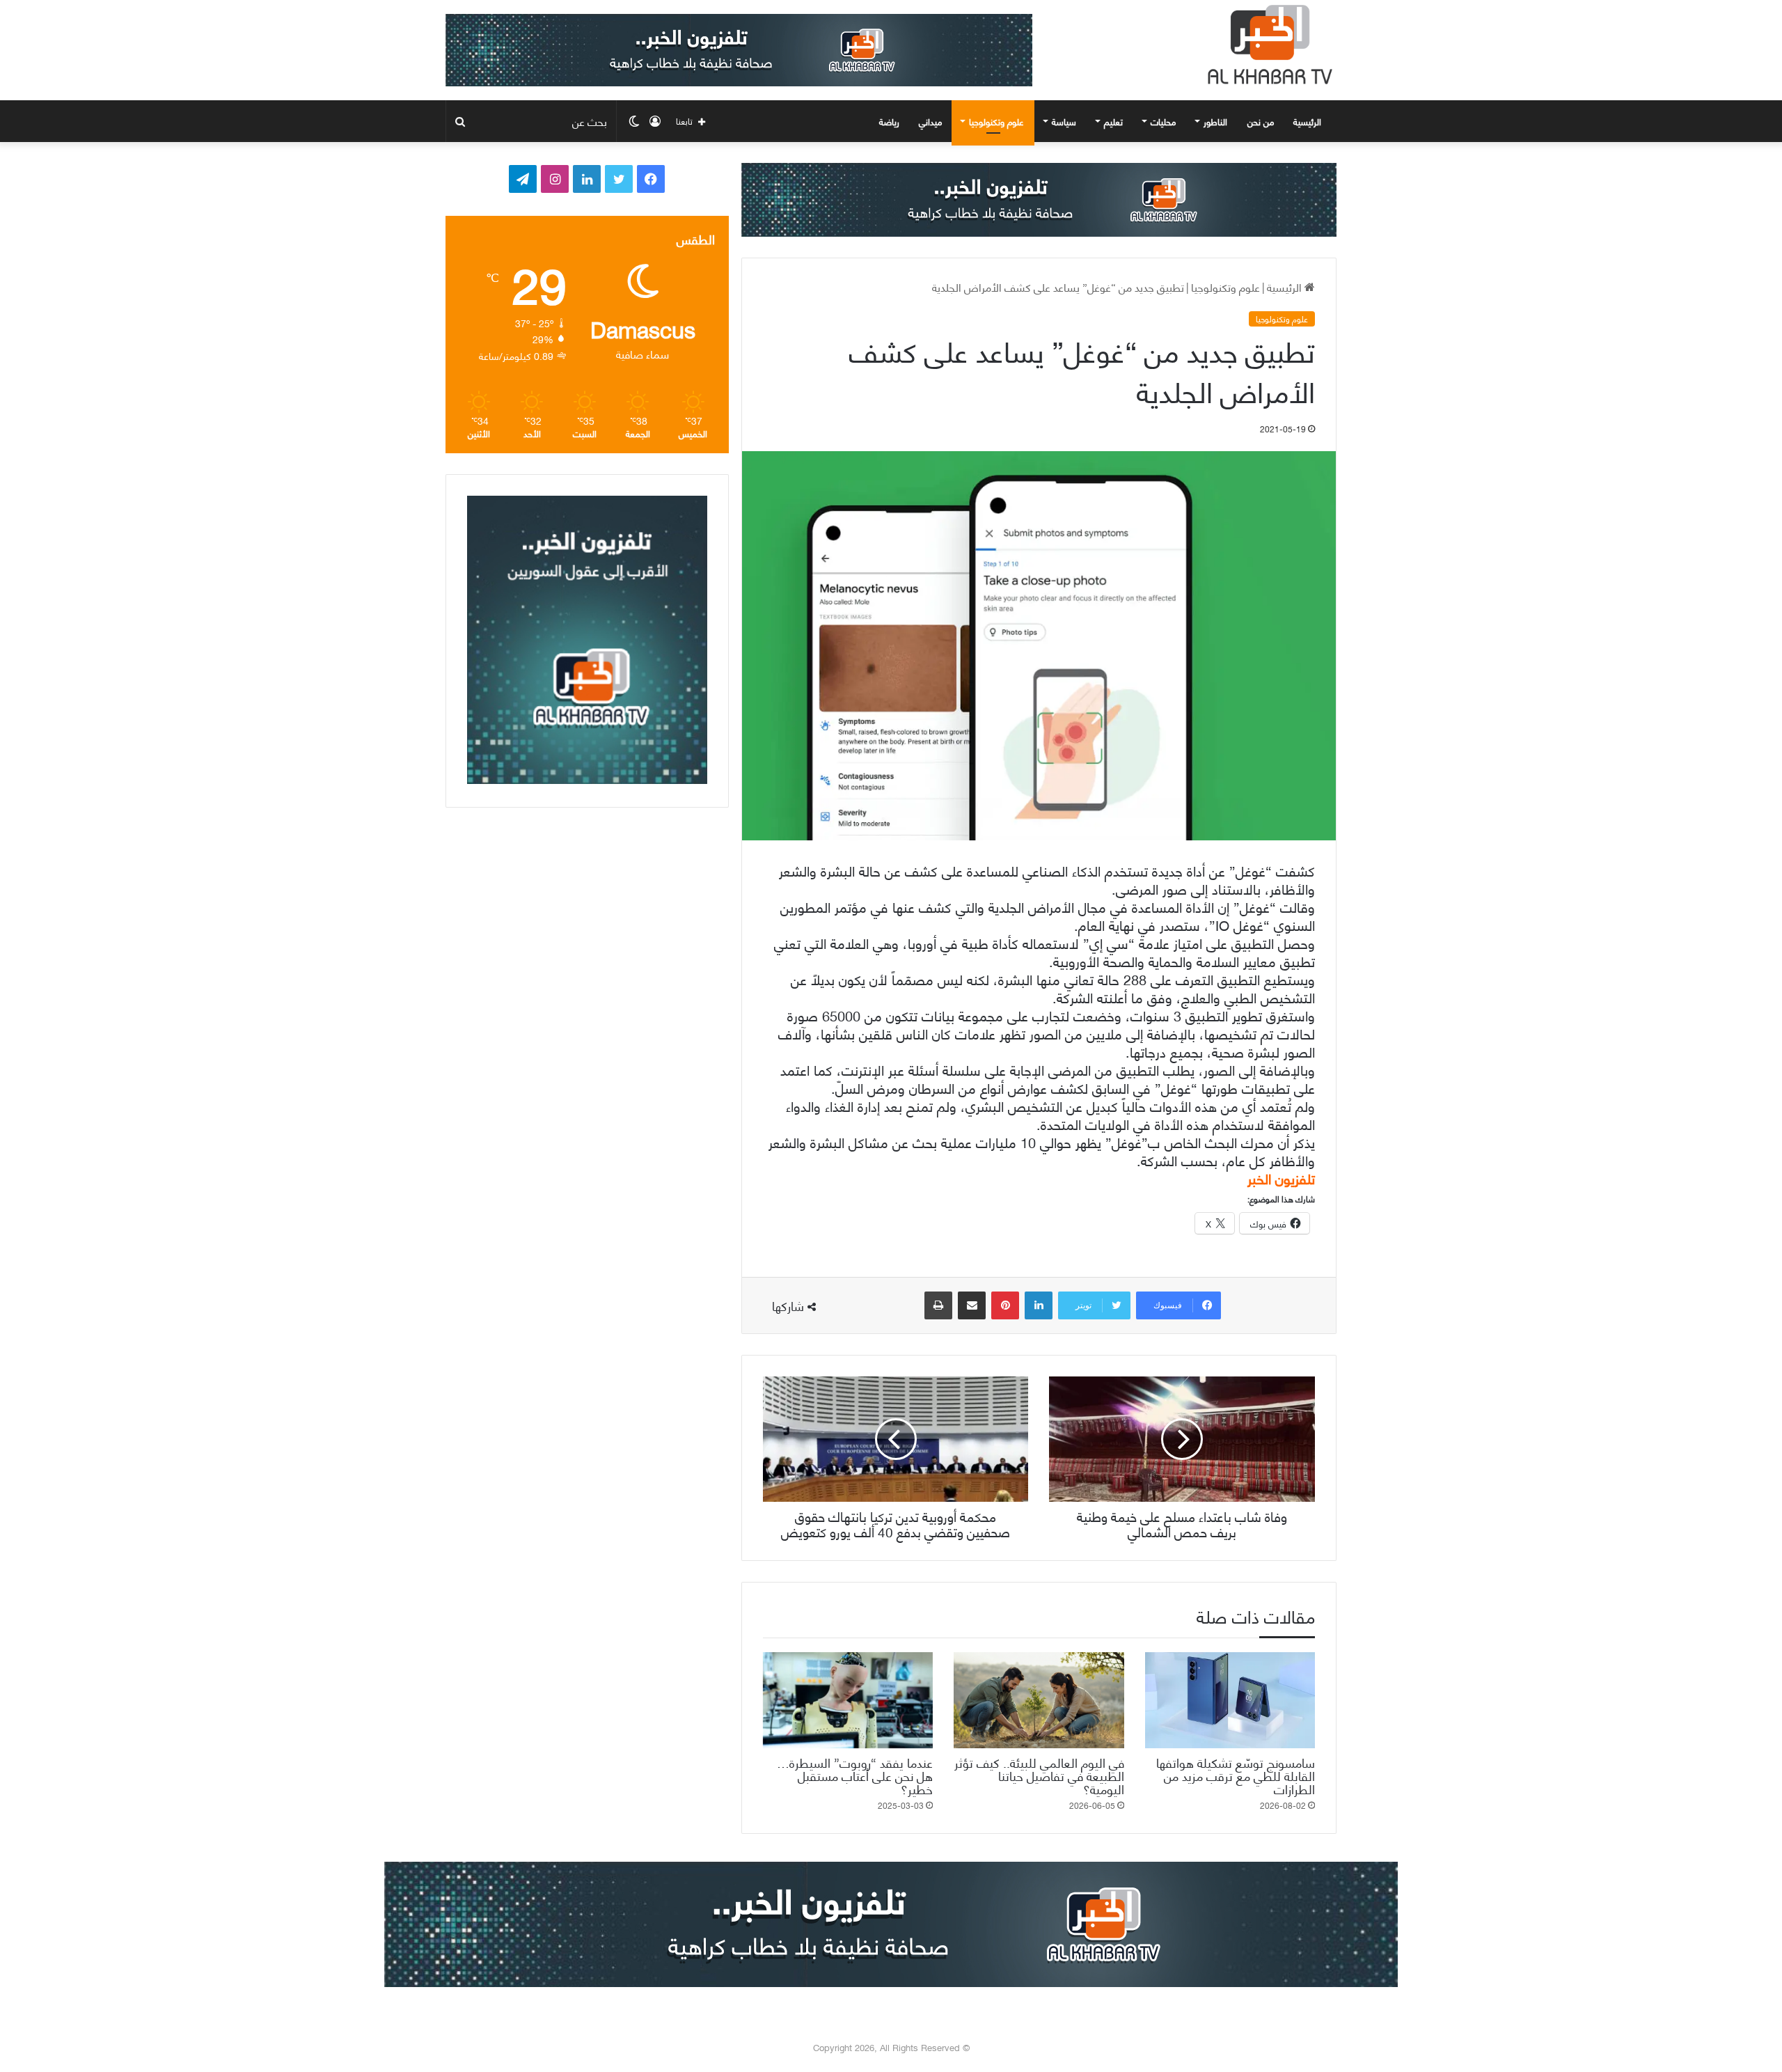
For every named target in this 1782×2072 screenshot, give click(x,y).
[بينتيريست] (1005, 1305)
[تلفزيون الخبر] (1267, 45)
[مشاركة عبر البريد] (972, 1305)
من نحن (1261, 121)
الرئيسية (1309, 121)
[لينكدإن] (1039, 1305)
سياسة (1064, 121)
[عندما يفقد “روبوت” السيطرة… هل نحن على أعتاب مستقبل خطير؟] (848, 1700)
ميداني (930, 121)
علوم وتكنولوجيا (996, 121)
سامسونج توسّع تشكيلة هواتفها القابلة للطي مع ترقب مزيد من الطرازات (1236, 1775)
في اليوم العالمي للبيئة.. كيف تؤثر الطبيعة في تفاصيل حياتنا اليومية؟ (1039, 1775)
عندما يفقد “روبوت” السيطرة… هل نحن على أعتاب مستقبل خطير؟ (855, 1775)
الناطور (1215, 121)
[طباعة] (938, 1305)
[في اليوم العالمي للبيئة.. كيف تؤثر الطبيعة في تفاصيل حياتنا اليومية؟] (1039, 1700)
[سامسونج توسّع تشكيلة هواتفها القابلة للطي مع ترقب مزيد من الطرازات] (1230, 1700)
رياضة (889, 121)
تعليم (1113, 121)
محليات (1163, 121)
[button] (1039, 1178)
